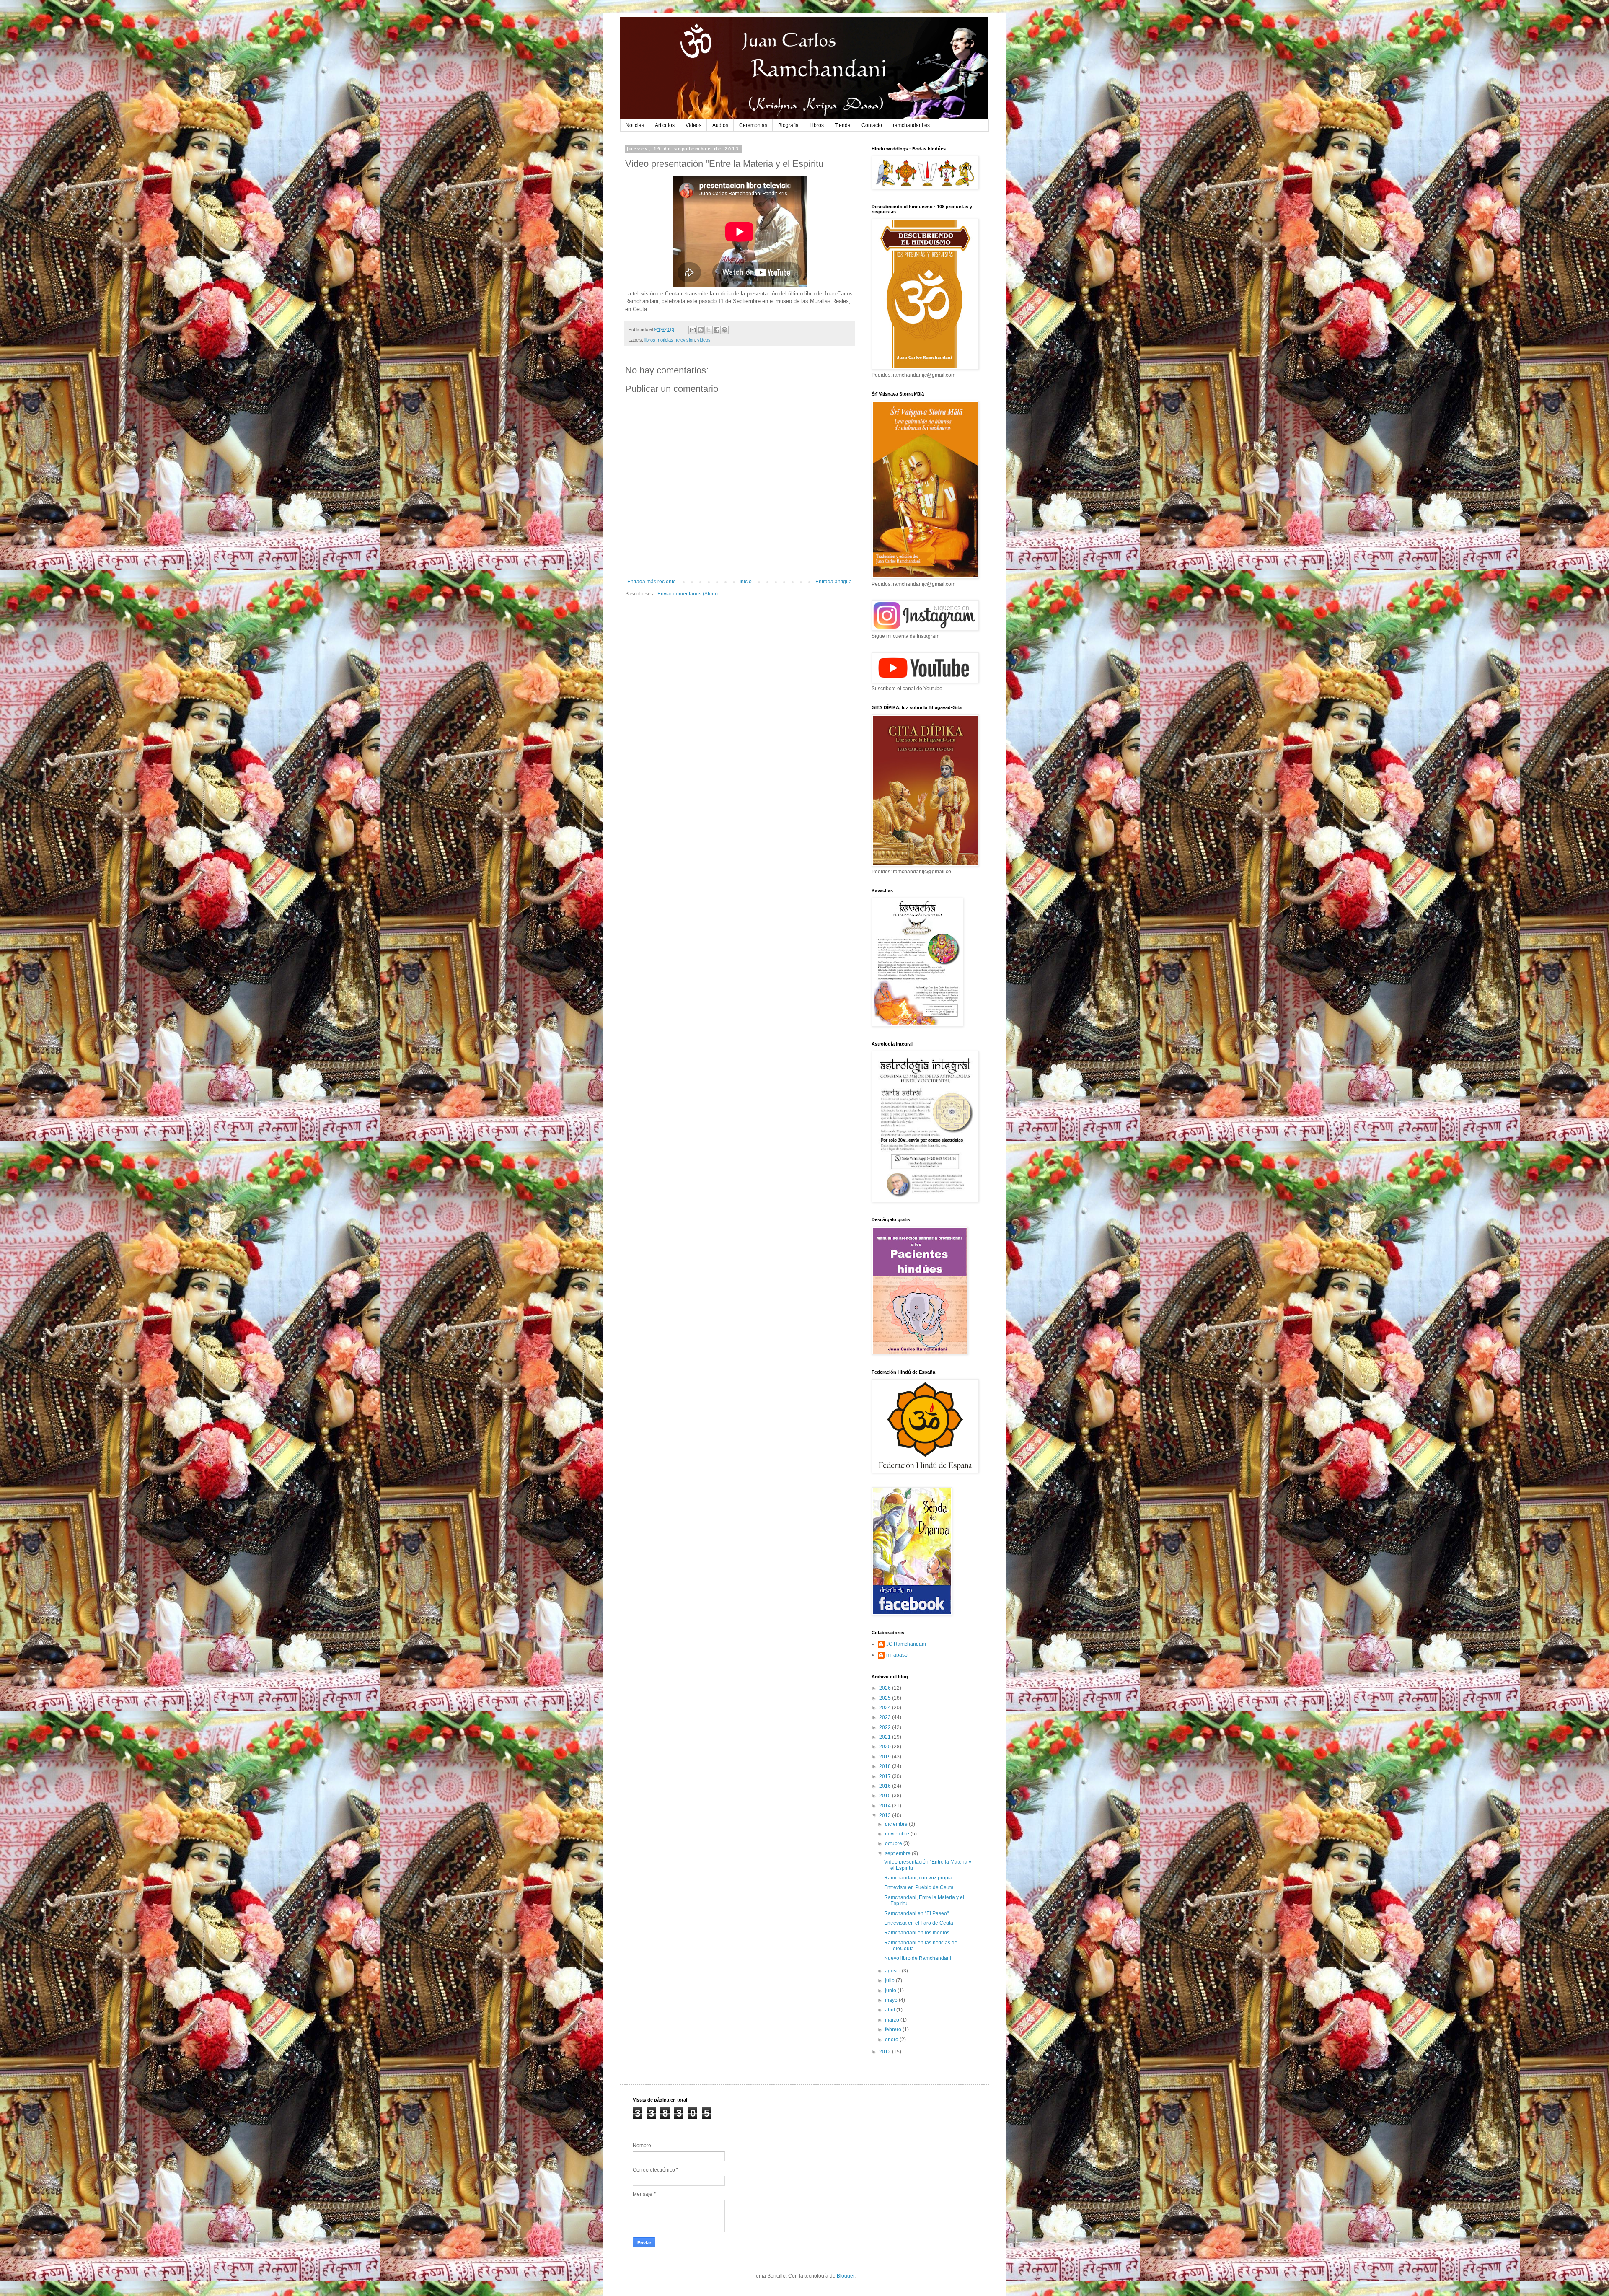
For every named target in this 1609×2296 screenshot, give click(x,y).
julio (890, 1980)
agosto (893, 1971)
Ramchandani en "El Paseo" (916, 1913)
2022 (886, 1727)
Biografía (788, 125)
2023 (886, 1717)
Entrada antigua (834, 582)
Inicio (746, 582)
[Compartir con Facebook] (717, 330)
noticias (666, 340)
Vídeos (693, 125)
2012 (886, 2052)
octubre (894, 1843)
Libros (817, 125)
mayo (892, 2000)
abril (891, 2010)
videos (704, 340)
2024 (886, 1708)
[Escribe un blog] (701, 330)
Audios (720, 125)
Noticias (635, 125)
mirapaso (897, 1655)
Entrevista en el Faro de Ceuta (919, 1923)
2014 (886, 1806)
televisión (685, 340)
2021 (886, 1737)
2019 (886, 1757)
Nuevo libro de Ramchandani (918, 1958)
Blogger (846, 2276)
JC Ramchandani (906, 1644)
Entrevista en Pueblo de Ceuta (919, 1887)
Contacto (872, 125)
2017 (886, 1776)
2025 (886, 1698)
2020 (886, 1747)
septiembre (898, 1853)
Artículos (665, 125)
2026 (886, 1688)
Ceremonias (753, 125)
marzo (893, 2020)
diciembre (897, 1824)
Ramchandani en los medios (917, 1933)
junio (891, 1991)
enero (892, 2040)
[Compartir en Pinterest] (724, 330)
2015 (886, 1796)
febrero (894, 2029)
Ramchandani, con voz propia (918, 1878)
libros (650, 340)
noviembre (898, 1834)
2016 (886, 1786)
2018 (886, 1766)
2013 (886, 1815)
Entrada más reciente (652, 582)
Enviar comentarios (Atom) (688, 594)
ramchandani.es (911, 125)
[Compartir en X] (709, 330)
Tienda (843, 125)
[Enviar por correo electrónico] (693, 330)
